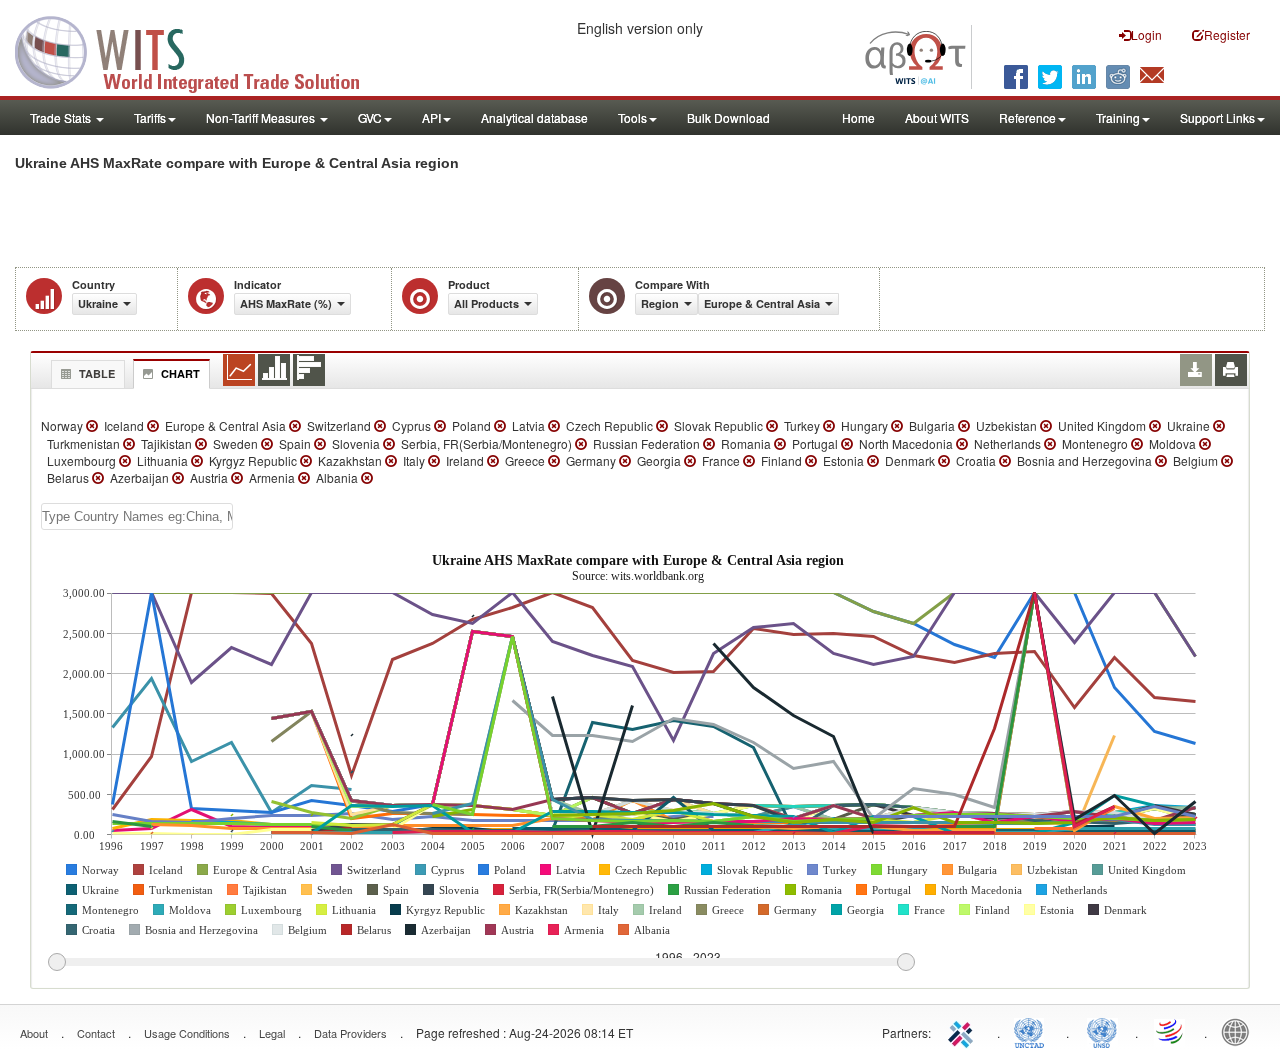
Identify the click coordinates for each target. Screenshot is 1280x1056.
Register (1227, 34)
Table (97, 373)
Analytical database (534, 117)
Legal (272, 1033)
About (34, 1033)
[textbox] (137, 516)
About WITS (937, 117)
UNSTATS (1102, 1031)
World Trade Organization (1171, 1031)
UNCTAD (1033, 1031)
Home (858, 117)
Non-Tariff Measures (262, 117)
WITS (200, 50)
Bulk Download (728, 117)
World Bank (1240, 1031)
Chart (180, 373)
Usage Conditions (187, 1033)
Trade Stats (62, 117)
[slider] (481, 963)
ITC (964, 1031)
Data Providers (350, 1033)
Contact (96, 1033)
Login (1146, 34)
